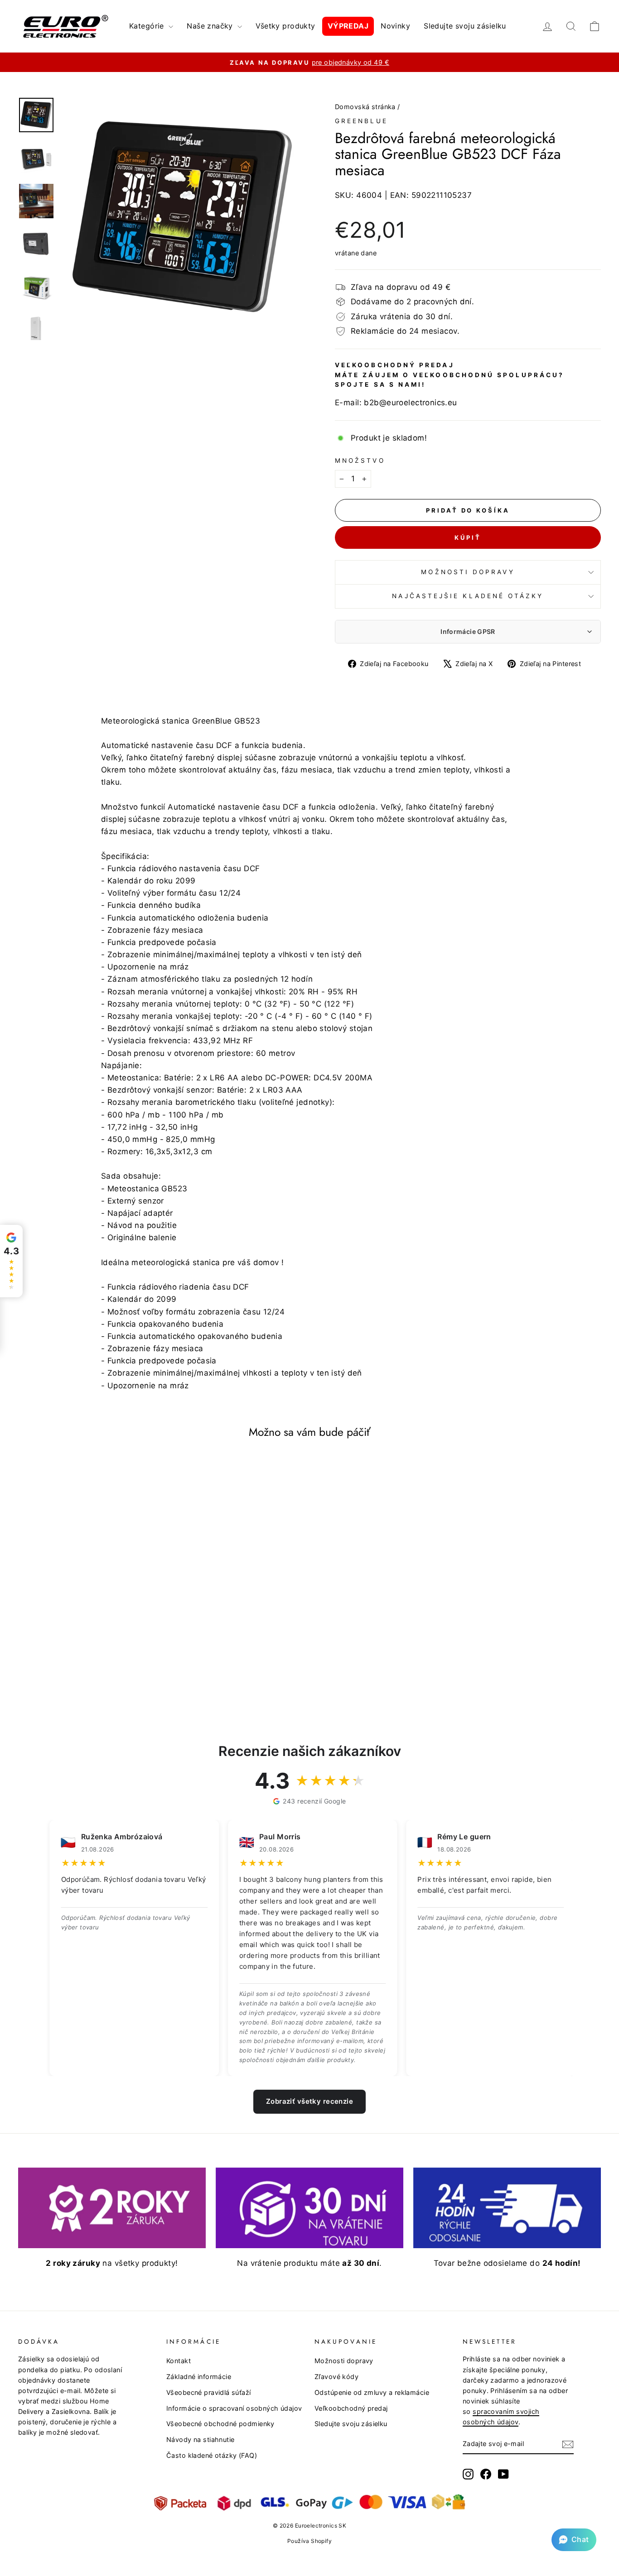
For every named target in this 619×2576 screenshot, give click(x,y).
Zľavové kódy (336, 2377)
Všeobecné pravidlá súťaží (209, 2392)
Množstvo (360, 461)
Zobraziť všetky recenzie (309, 2101)
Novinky (395, 26)
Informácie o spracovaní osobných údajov (234, 2408)
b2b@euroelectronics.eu (410, 403)
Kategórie (148, 26)
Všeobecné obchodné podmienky (220, 2424)
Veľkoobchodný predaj (351, 2408)
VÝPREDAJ (348, 26)
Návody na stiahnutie (201, 2439)
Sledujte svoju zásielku (465, 26)
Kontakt (179, 2361)
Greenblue (361, 121)
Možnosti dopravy (468, 572)
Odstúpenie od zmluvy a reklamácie (372, 2392)
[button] (574, 2540)
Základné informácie (199, 2377)
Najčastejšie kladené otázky (468, 596)
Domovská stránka (365, 107)
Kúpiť (468, 537)
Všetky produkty (285, 26)
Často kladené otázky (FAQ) (212, 2455)
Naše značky (211, 26)
